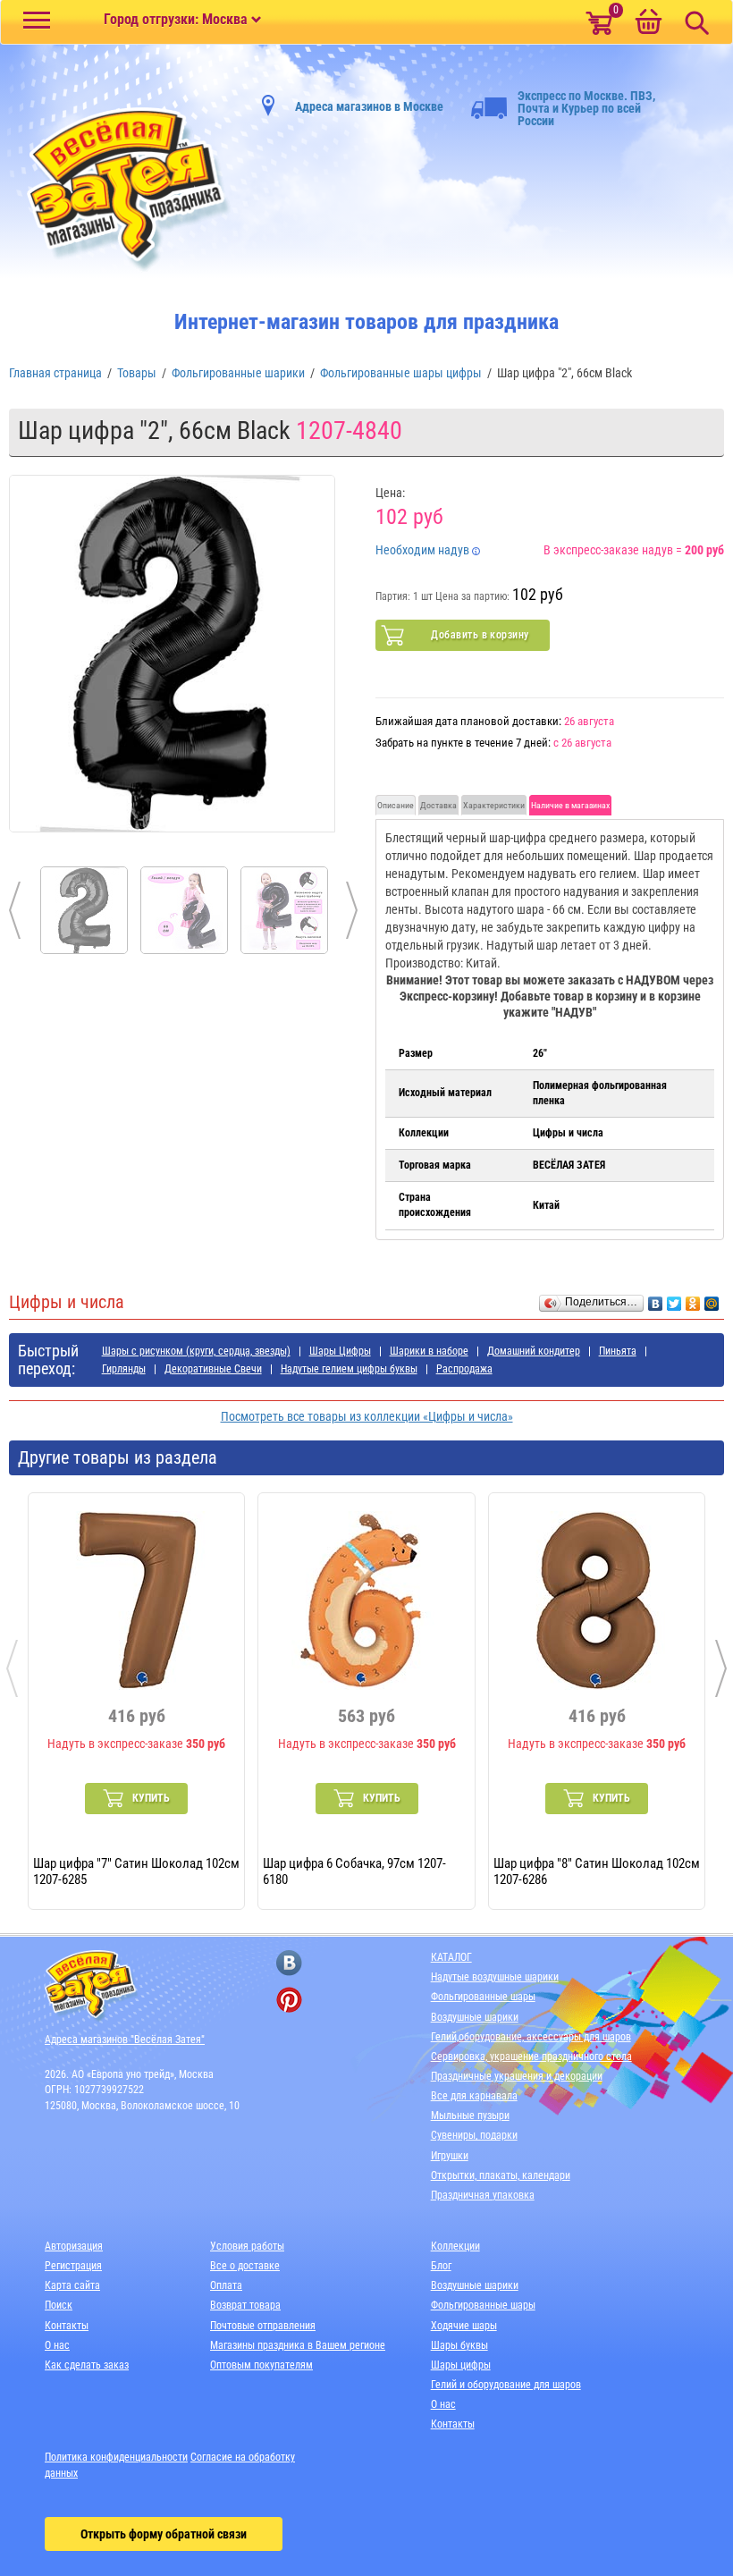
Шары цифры (461, 2365)
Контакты (67, 2326)
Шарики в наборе (429, 1351)
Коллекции (455, 2246)
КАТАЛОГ (451, 1957)
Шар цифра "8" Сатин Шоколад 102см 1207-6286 (597, 1871)
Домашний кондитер (534, 1351)
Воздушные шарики (475, 2017)
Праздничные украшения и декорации (517, 2076)
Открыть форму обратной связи (164, 2534)
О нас (57, 2345)
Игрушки (450, 2156)
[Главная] (121, 190)
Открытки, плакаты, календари (501, 2175)
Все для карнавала (474, 2096)
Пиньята (618, 1351)
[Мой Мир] (712, 1299)
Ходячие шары (464, 2326)
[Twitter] (674, 1299)
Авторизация (74, 2246)
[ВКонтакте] (656, 1299)
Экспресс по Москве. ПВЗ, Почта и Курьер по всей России (586, 108)
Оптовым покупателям (261, 2365)
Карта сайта (72, 2285)
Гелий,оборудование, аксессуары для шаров (531, 2037)
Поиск (59, 2305)
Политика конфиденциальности (116, 2457)
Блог (441, 2266)
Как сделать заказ (87, 2365)
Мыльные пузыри (470, 2116)
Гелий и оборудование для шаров (506, 2385)
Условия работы (247, 2246)
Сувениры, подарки (474, 2135)
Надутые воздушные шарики (495, 1977)
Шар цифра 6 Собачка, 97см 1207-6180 (354, 1871)
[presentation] (12, 1668)
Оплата (226, 2285)
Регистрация (73, 2266)
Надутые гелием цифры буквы (349, 1369)
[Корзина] (648, 23)
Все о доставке (245, 2266)
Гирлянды (124, 1369)
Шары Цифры (340, 1351)
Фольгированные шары (483, 1997)
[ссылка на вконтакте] (289, 1963)
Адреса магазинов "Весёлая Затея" (125, 2040)
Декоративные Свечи (213, 1369)
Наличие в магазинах (570, 805)
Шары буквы (459, 2345)
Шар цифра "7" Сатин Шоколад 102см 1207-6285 (136, 1871)
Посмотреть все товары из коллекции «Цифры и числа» (367, 1416)
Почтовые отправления (263, 2326)
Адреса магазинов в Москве (369, 106)
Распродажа (464, 1369)
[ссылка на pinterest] (289, 2000)
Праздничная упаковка (483, 2195)
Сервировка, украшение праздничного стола (531, 2057)
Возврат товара (245, 2305)
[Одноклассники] (693, 1299)
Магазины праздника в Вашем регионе (298, 2345)
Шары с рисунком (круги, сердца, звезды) (196, 1351)
